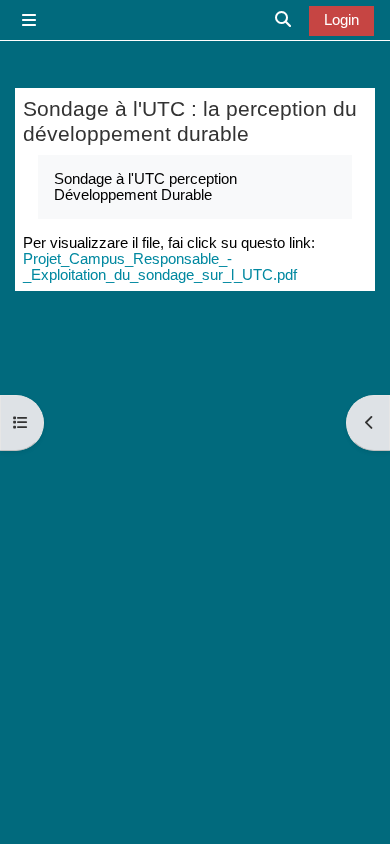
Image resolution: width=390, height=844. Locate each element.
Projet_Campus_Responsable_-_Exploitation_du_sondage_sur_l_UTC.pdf (160, 267)
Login (341, 20)
